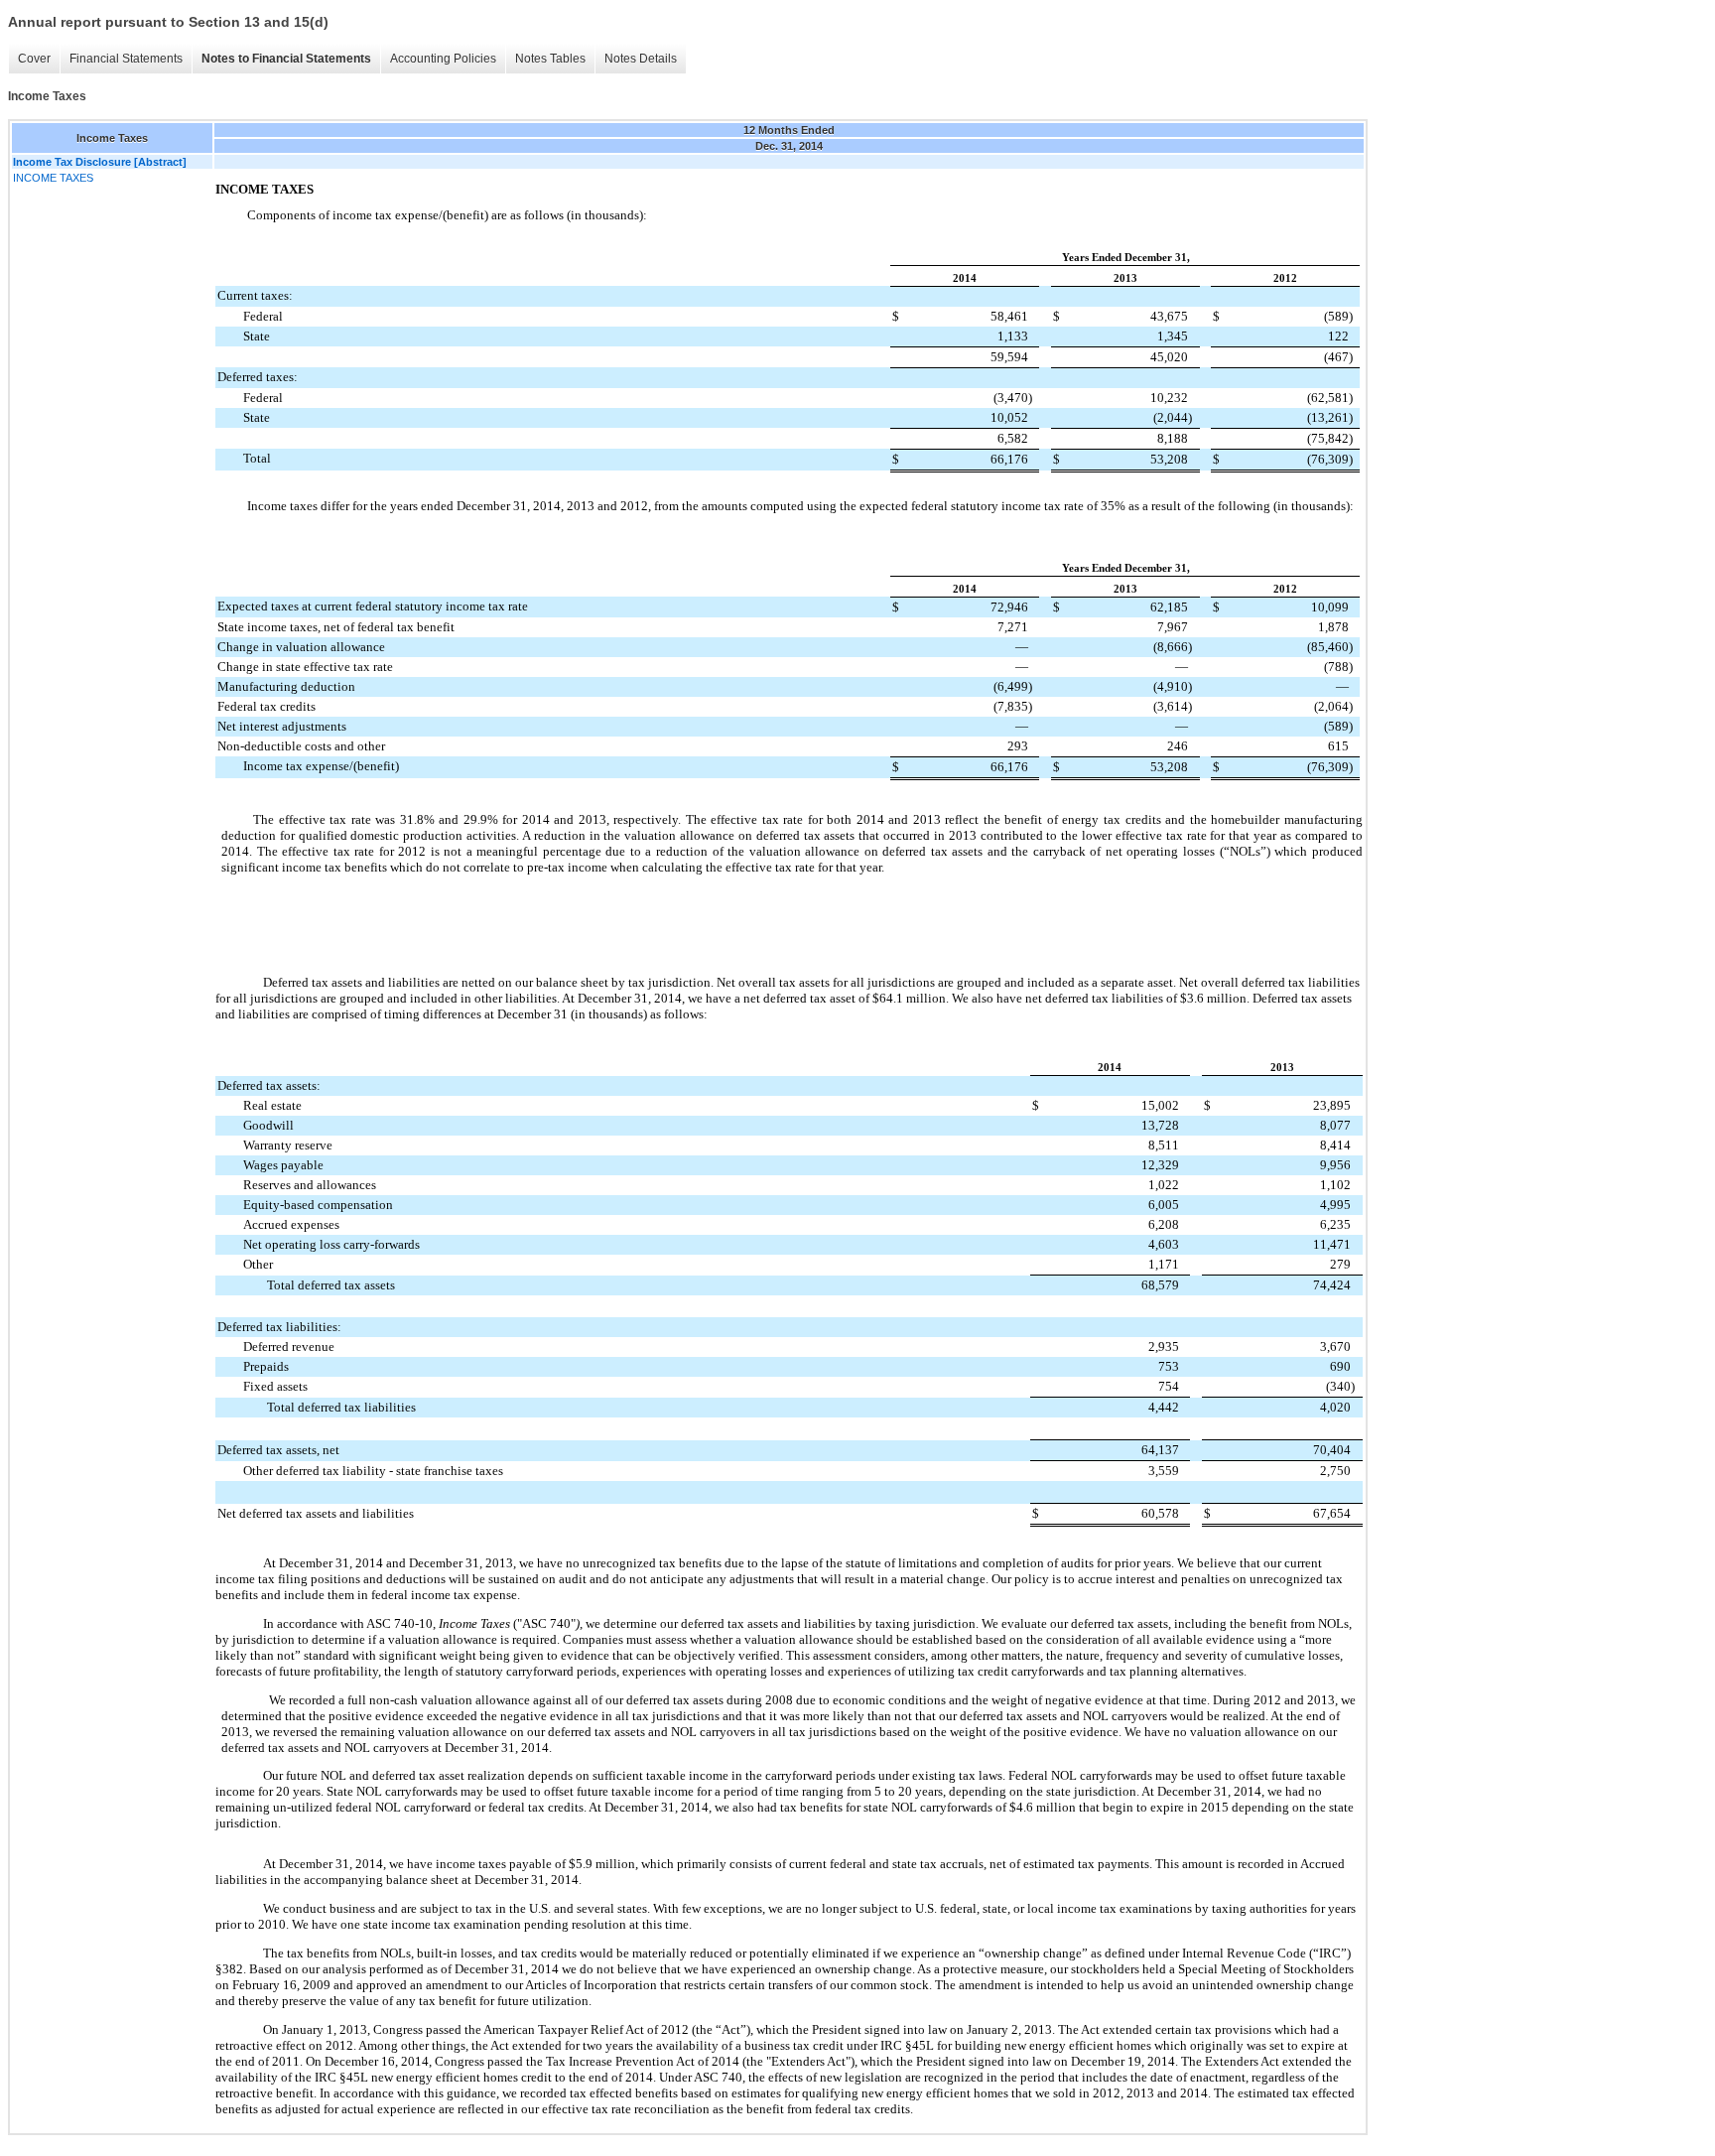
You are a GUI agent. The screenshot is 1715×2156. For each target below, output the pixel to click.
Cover (34, 59)
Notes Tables (550, 59)
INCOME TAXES (53, 178)
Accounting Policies (443, 59)
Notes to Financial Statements (286, 59)
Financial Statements (126, 59)
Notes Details (641, 59)
